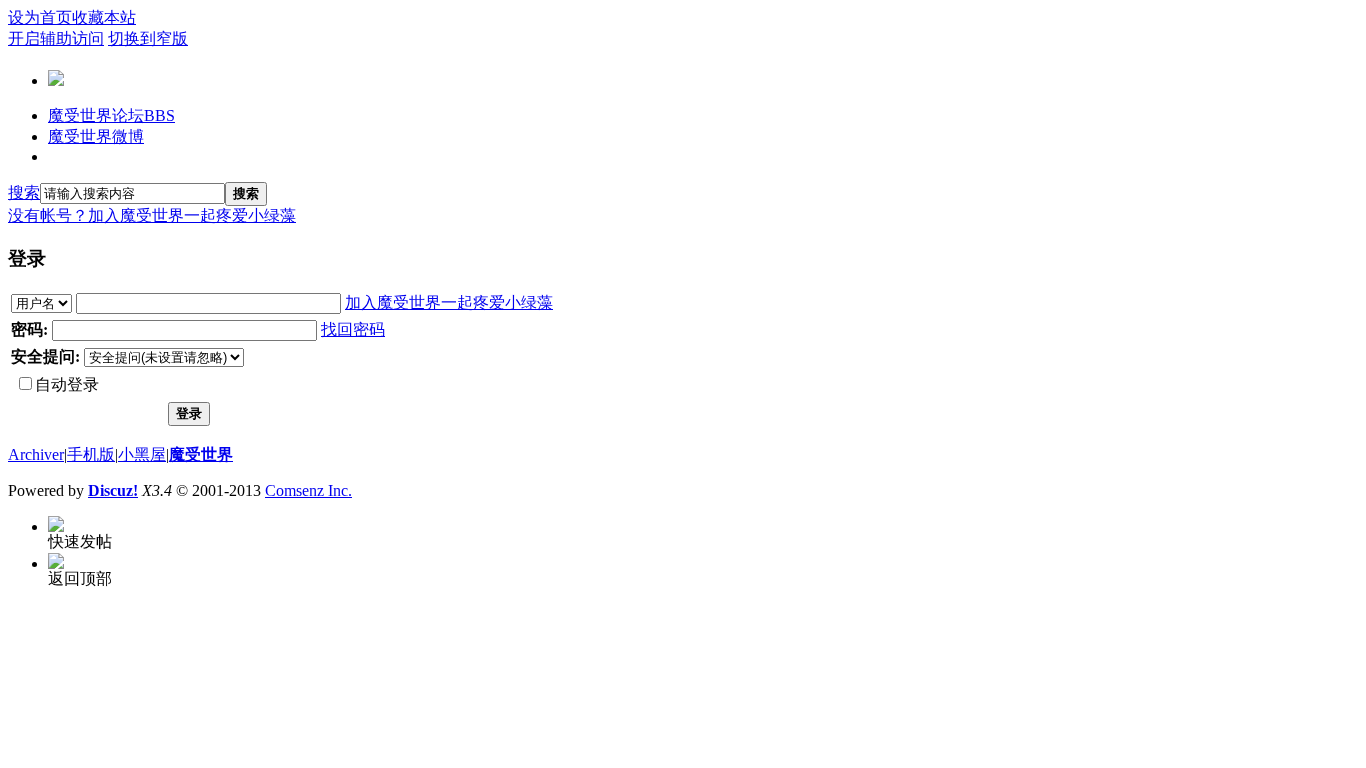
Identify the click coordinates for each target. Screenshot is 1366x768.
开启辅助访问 (56, 38)
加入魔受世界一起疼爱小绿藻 (192, 215)
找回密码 (353, 329)
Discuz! (113, 490)
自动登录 (67, 384)
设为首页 (40, 17)
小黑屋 (142, 454)
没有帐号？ (48, 215)
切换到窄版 (148, 38)
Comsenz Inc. (308, 490)
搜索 (24, 192)
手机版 (91, 454)
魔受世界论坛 (111, 115)
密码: (29, 329)
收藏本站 (104, 17)
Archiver (36, 454)
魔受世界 (201, 454)
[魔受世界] (56, 78)
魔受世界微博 (96, 136)
